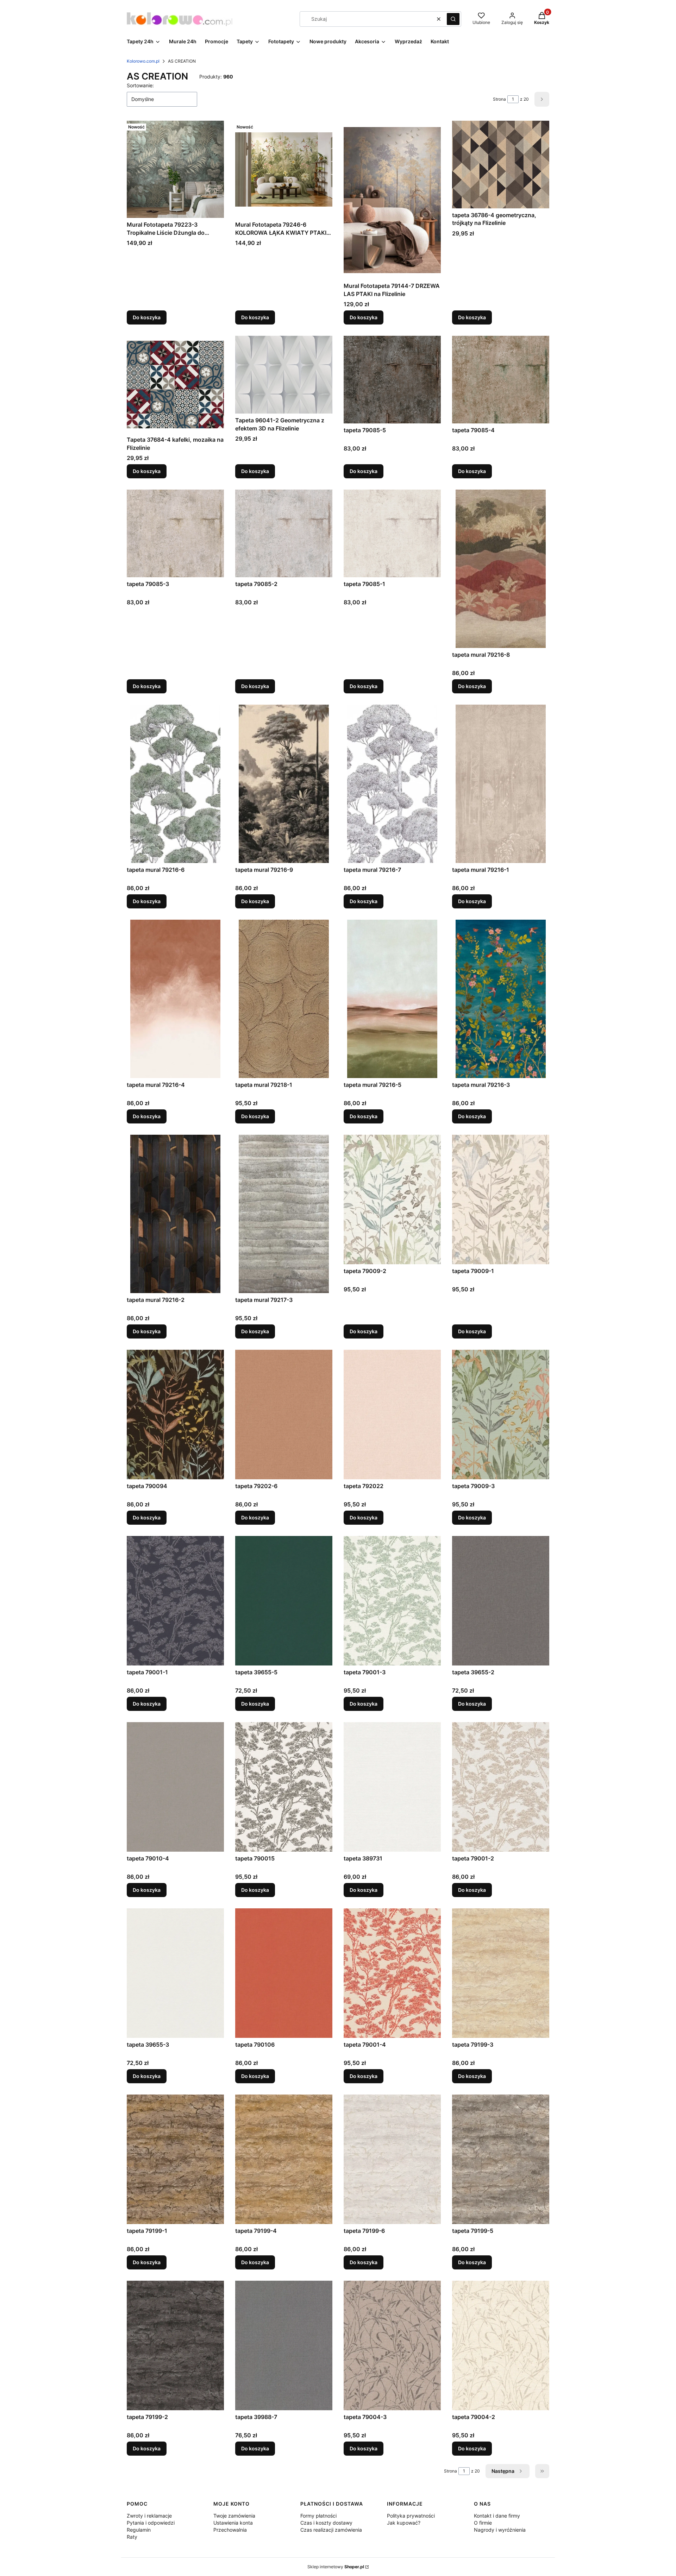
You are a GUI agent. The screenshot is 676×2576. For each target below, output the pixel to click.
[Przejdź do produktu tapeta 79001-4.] (392, 1973)
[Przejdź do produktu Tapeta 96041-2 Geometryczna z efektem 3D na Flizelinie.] (284, 375)
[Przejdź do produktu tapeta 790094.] (175, 1415)
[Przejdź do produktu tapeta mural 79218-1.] (284, 999)
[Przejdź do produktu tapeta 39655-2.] (501, 1601)
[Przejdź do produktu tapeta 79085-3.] (175, 533)
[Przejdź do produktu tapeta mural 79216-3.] (501, 999)
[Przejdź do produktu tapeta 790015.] (284, 1787)
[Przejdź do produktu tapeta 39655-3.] (175, 1973)
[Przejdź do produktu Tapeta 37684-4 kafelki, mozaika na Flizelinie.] (175, 384)
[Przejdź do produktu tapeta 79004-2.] (501, 2345)
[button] (453, 19)
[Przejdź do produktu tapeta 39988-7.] (284, 2345)
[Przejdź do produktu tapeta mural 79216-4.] (175, 999)
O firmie (483, 2523)
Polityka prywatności (411, 2516)
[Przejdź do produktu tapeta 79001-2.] (501, 1787)
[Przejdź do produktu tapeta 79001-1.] (175, 1601)
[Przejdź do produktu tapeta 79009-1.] (501, 1199)
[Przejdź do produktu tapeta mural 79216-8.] (501, 569)
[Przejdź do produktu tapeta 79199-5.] (501, 2159)
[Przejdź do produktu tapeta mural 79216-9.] (284, 784)
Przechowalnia (230, 2530)
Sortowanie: (140, 85)
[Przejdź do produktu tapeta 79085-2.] (284, 533)
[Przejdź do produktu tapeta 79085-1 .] (392, 533)
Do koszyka (147, 317)
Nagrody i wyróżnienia (500, 2530)
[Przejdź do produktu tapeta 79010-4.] (175, 1787)
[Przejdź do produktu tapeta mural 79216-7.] (392, 784)
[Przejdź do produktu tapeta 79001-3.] (392, 1601)
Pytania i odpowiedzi (151, 2523)
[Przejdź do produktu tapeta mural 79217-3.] (284, 1214)
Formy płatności (318, 2516)
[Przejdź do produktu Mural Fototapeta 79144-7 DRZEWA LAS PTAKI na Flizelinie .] (392, 200)
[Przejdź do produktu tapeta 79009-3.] (501, 1415)
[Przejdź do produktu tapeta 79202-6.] (284, 1415)
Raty (132, 2537)
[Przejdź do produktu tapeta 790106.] (284, 1973)
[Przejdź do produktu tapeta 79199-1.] (175, 2159)
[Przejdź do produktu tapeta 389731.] (392, 1787)
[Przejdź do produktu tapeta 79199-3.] (501, 1973)
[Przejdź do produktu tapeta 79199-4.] (284, 2159)
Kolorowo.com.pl (143, 61)
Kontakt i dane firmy (497, 2516)
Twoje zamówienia (234, 2516)
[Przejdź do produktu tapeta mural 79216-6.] (175, 784)
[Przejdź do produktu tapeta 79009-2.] (392, 1199)
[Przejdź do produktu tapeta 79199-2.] (175, 2345)
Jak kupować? (404, 2523)
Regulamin (139, 2530)
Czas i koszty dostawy (326, 2523)
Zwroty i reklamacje (149, 2516)
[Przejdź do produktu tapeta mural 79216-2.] (175, 1214)
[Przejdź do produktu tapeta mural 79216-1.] (501, 784)
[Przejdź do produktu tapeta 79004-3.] (392, 2345)
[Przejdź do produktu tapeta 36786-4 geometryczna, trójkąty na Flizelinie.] (501, 164)
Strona (499, 99)
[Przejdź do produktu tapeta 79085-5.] (392, 379)
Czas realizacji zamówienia (331, 2530)
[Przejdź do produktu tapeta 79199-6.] (392, 2159)
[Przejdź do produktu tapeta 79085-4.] (501, 379)
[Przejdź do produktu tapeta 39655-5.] (284, 1601)
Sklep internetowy (336, 2567)
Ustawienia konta (233, 2523)
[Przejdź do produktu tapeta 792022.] (392, 1415)
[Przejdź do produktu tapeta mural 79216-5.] (392, 999)
